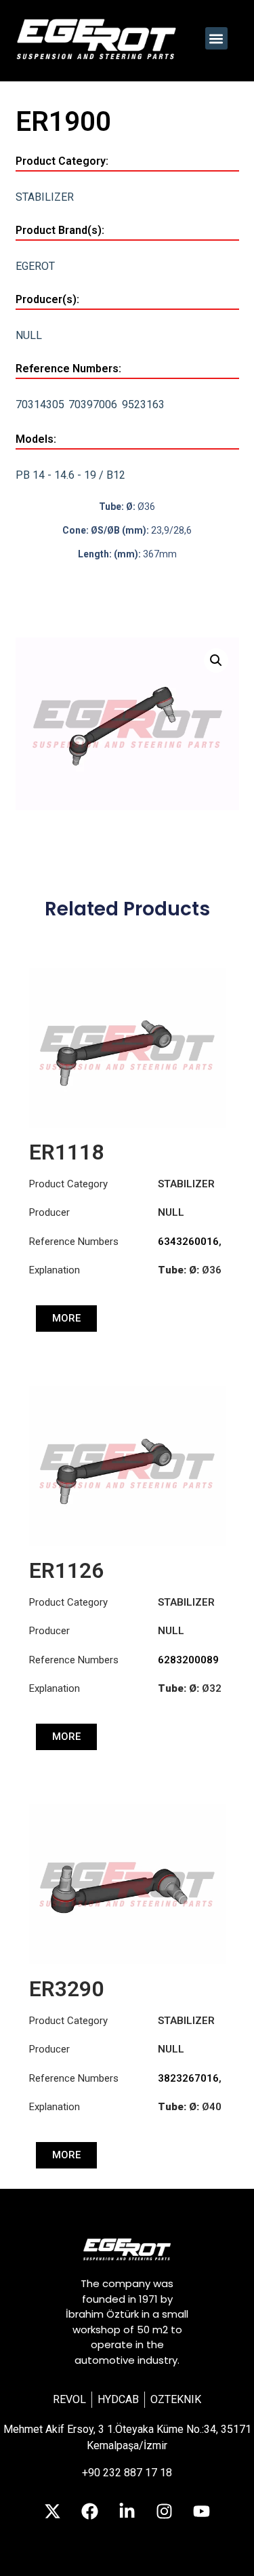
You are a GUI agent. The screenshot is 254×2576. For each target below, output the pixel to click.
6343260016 (188, 1242)
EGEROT (35, 266)
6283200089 (188, 1660)
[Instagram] (165, 2512)
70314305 (40, 404)
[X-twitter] (53, 2512)
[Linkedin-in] (127, 2512)
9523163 (143, 404)
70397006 (93, 404)
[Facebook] (90, 2512)
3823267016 (188, 2078)
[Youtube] (202, 2512)
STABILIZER (45, 197)
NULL (29, 335)
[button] (216, 38)
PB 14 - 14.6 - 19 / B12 (70, 475)
